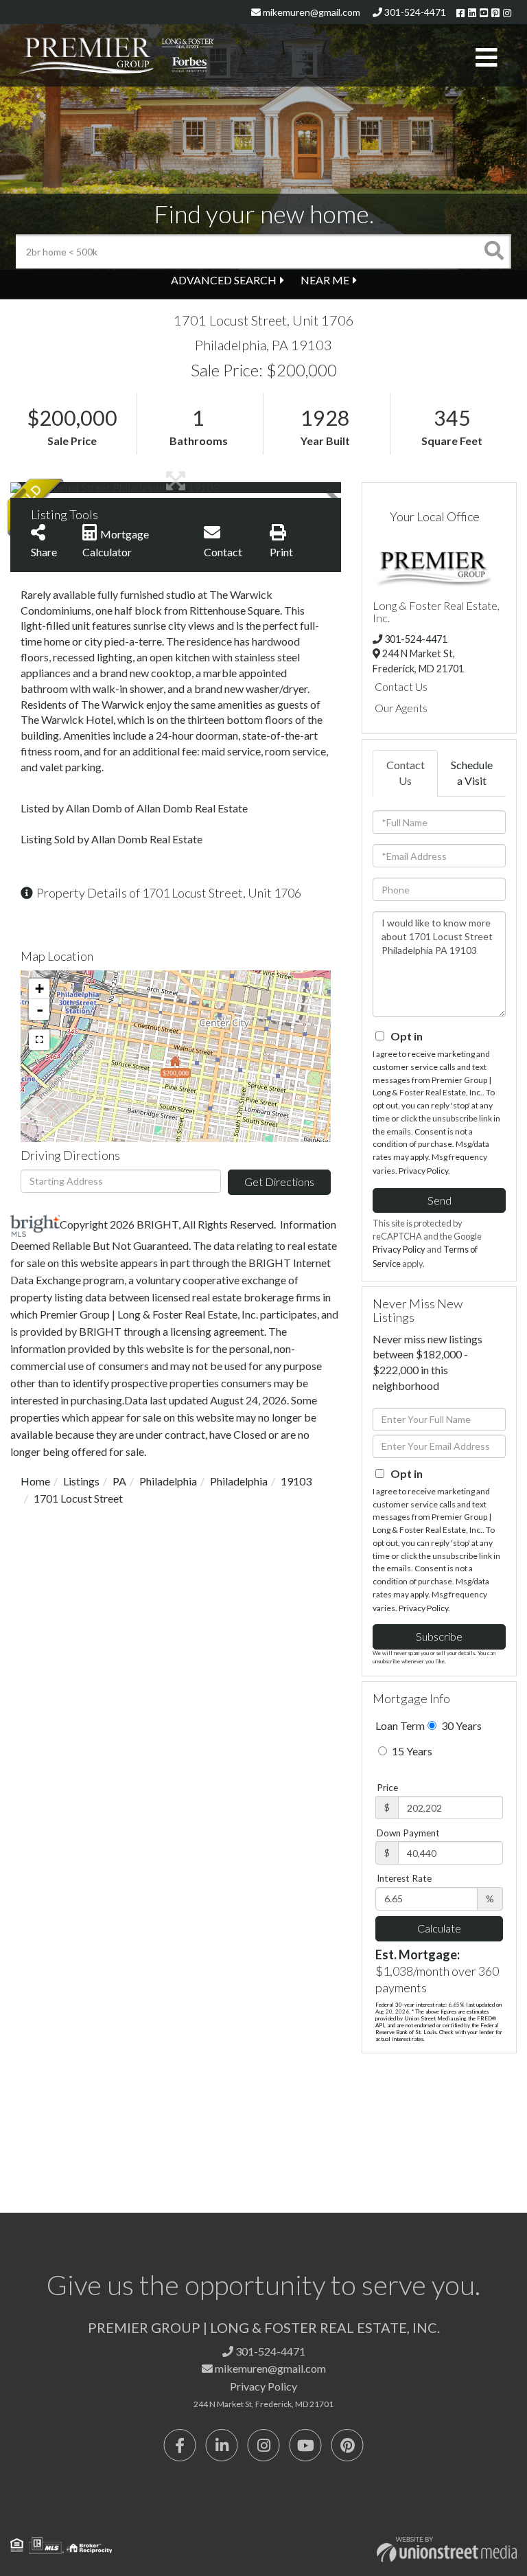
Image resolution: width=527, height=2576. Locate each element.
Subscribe (439, 1636)
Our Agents (401, 708)
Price (387, 1788)
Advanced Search (224, 280)
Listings (81, 1481)
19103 (296, 1481)
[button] (494, 251)
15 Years (411, 1751)
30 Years (460, 1725)
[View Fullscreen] (39, 1040)
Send (440, 1200)
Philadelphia (168, 1481)
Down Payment (408, 1833)
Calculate (439, 1928)
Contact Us (401, 686)
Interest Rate (404, 1878)
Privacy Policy (423, 1171)
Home (35, 1481)
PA (119, 1481)
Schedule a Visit (472, 773)
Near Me (325, 280)
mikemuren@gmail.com (311, 12)
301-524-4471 (414, 12)
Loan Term (400, 1725)
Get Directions (279, 1182)
